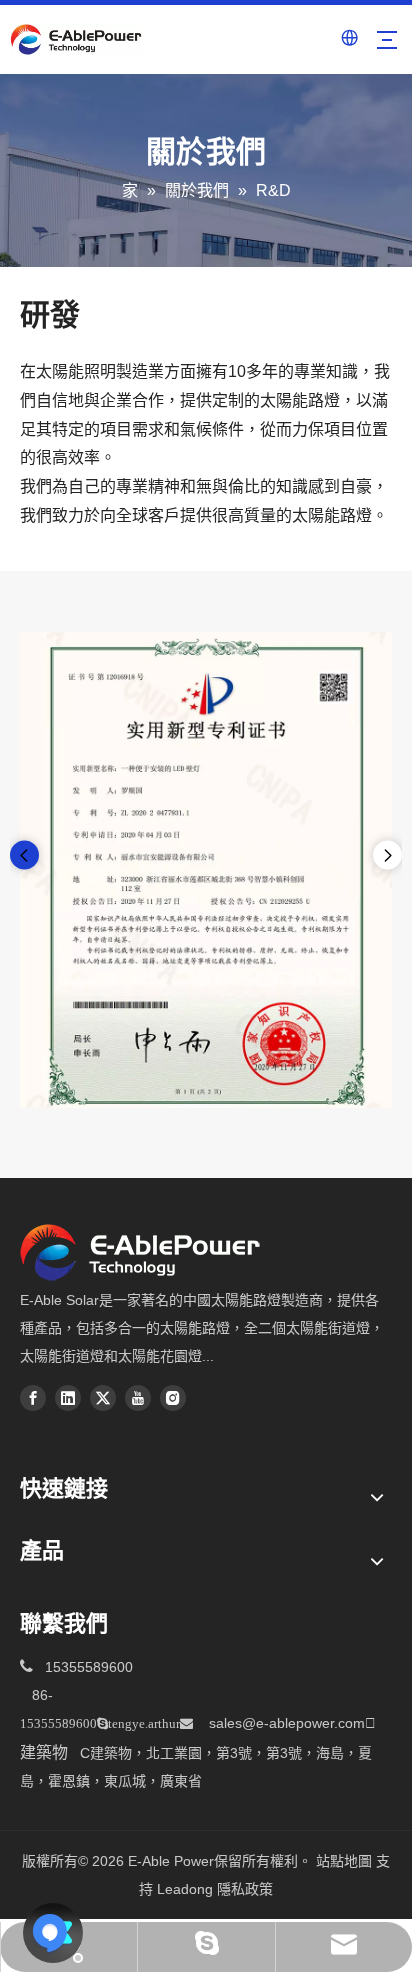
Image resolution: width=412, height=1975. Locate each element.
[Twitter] (103, 1398)
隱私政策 (245, 1889)
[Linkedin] (68, 1398)
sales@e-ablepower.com (292, 1723)
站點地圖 (344, 1861)
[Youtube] (138, 1398)
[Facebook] (33, 1398)
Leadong (185, 1889)
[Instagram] (173, 1398)
